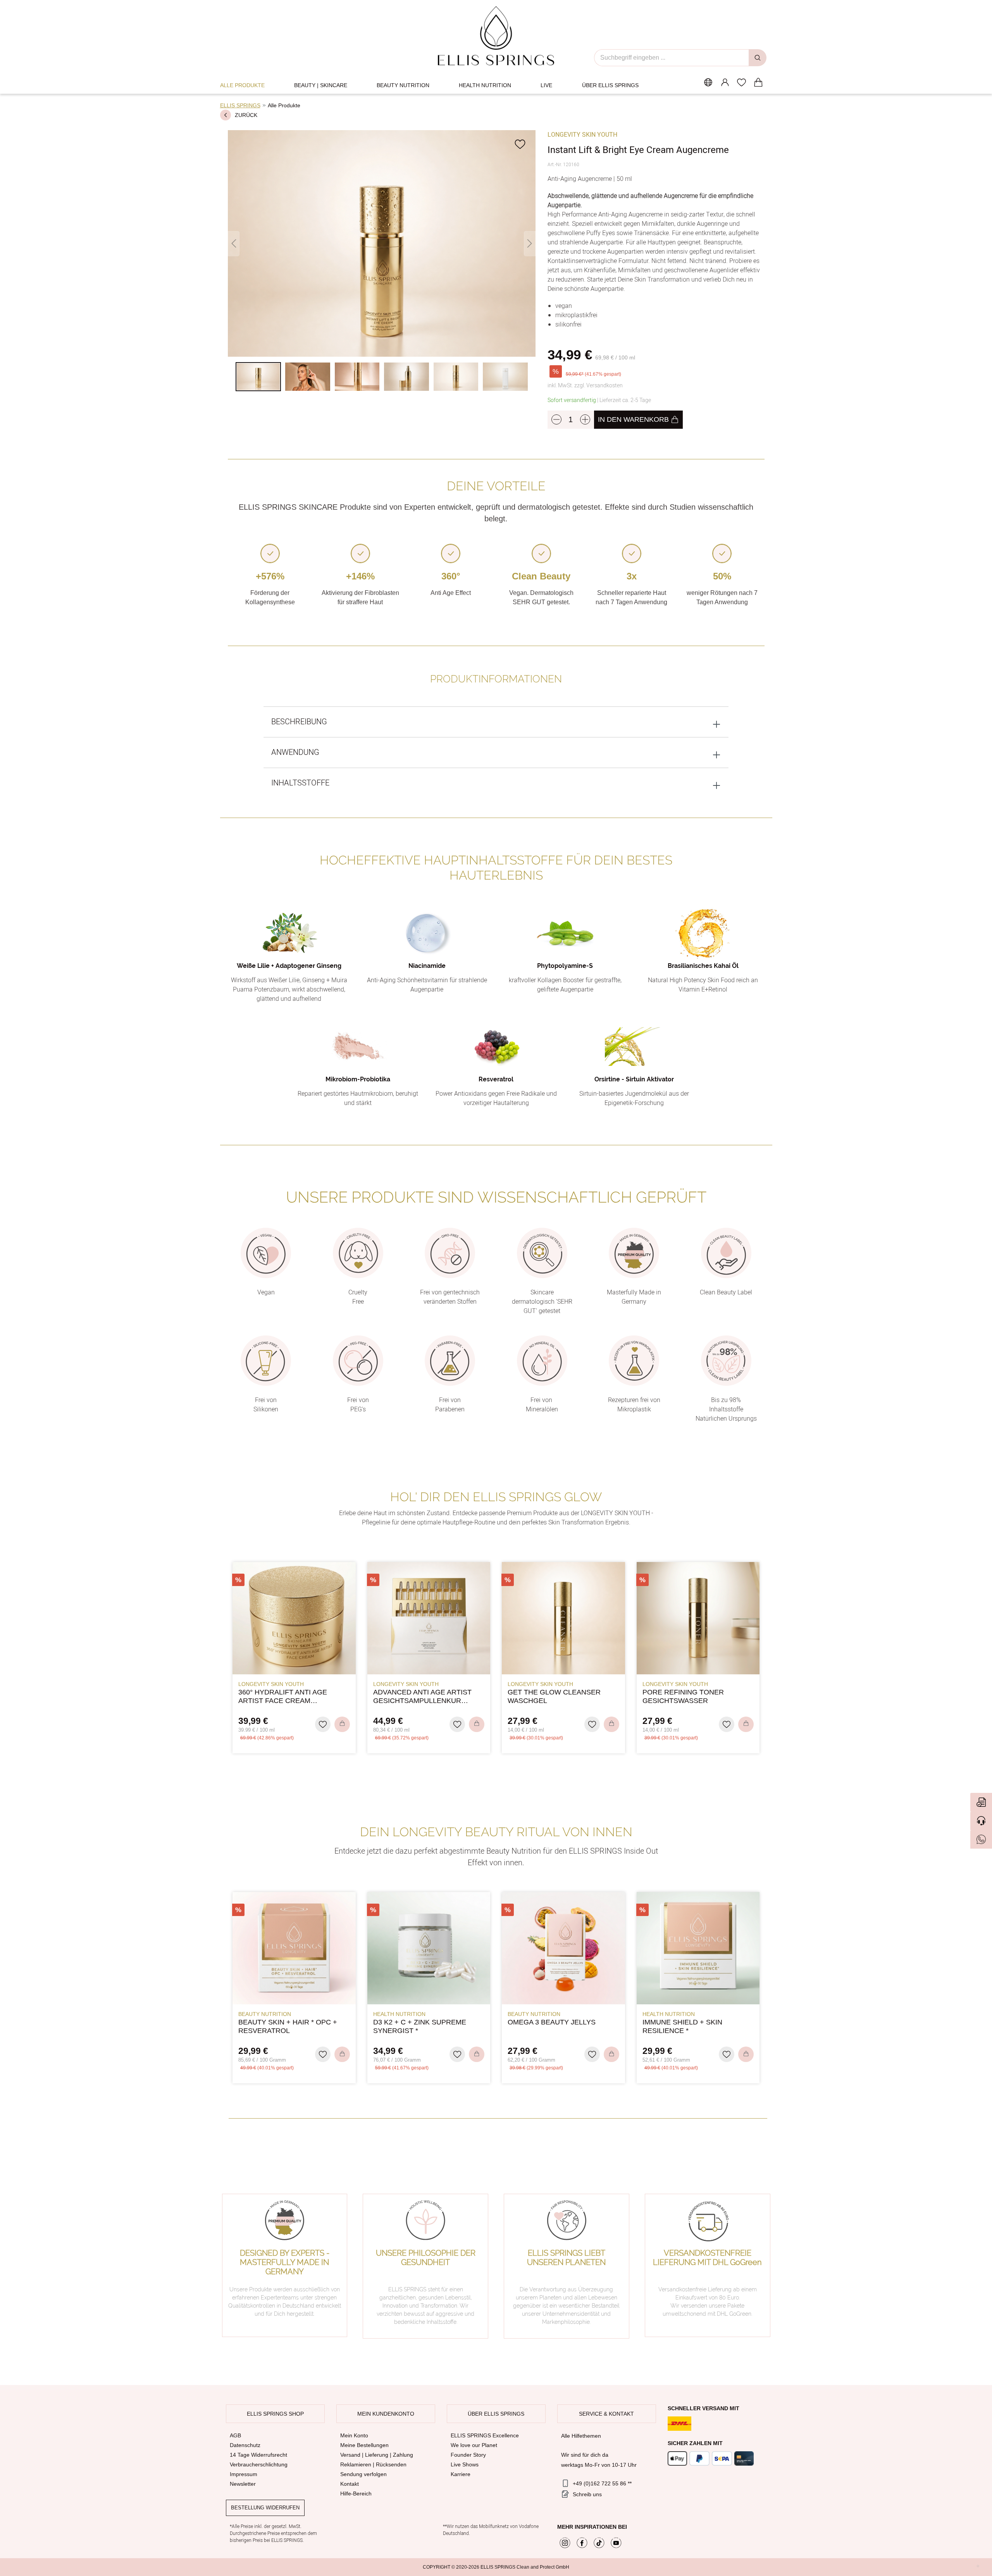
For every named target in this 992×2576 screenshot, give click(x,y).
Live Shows (465, 2464)
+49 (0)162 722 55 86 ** (602, 2483)
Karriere (461, 2474)
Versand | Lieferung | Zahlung (377, 2455)
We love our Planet (474, 2445)
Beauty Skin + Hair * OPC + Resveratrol (288, 2026)
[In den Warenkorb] (342, 1724)
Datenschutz (245, 2445)
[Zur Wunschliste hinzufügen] (520, 144)
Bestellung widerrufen (265, 2508)
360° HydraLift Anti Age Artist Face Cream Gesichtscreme (283, 1697)
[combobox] (672, 58)
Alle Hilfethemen (581, 2436)
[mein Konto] (725, 82)
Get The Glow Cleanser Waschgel (554, 1696)
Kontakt (350, 2484)
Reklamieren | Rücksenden (373, 2464)
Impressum (244, 2474)
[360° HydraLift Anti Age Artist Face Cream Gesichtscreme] (294, 1618)
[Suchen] (758, 58)
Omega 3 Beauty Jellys (552, 2022)
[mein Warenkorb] (758, 82)
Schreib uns (587, 2494)
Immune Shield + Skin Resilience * (682, 2026)
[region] (382, 265)
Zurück (246, 115)
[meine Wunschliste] (741, 82)
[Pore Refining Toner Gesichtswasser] (698, 1618)
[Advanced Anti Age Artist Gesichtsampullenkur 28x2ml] (429, 1618)
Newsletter (243, 2484)
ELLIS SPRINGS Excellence (485, 2435)
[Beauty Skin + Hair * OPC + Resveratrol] (294, 1948)
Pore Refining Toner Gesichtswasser (683, 1696)
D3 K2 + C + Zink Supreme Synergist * (420, 2026)
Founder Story (468, 2455)
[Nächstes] (530, 243)
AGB (235, 2435)
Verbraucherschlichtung (259, 2464)
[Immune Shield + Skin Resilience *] (698, 1948)
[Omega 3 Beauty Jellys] (563, 1948)
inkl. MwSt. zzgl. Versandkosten (585, 386)
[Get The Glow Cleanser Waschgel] (563, 1618)
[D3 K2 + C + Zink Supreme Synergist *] (429, 1948)
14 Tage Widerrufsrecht (258, 2455)
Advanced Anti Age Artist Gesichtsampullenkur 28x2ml (422, 1697)
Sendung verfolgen (363, 2474)
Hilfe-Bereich (356, 2494)
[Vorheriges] (234, 243)
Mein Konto (354, 2435)
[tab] (496, 722)
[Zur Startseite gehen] (496, 36)
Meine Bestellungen (364, 2445)
